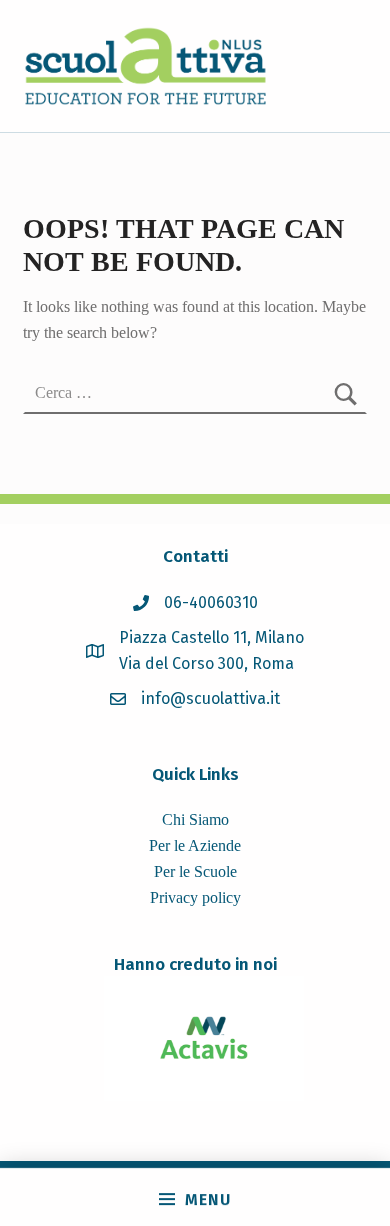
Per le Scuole (195, 871)
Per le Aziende (195, 845)
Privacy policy (195, 897)
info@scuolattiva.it (210, 698)
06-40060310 (211, 602)
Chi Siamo (195, 819)
